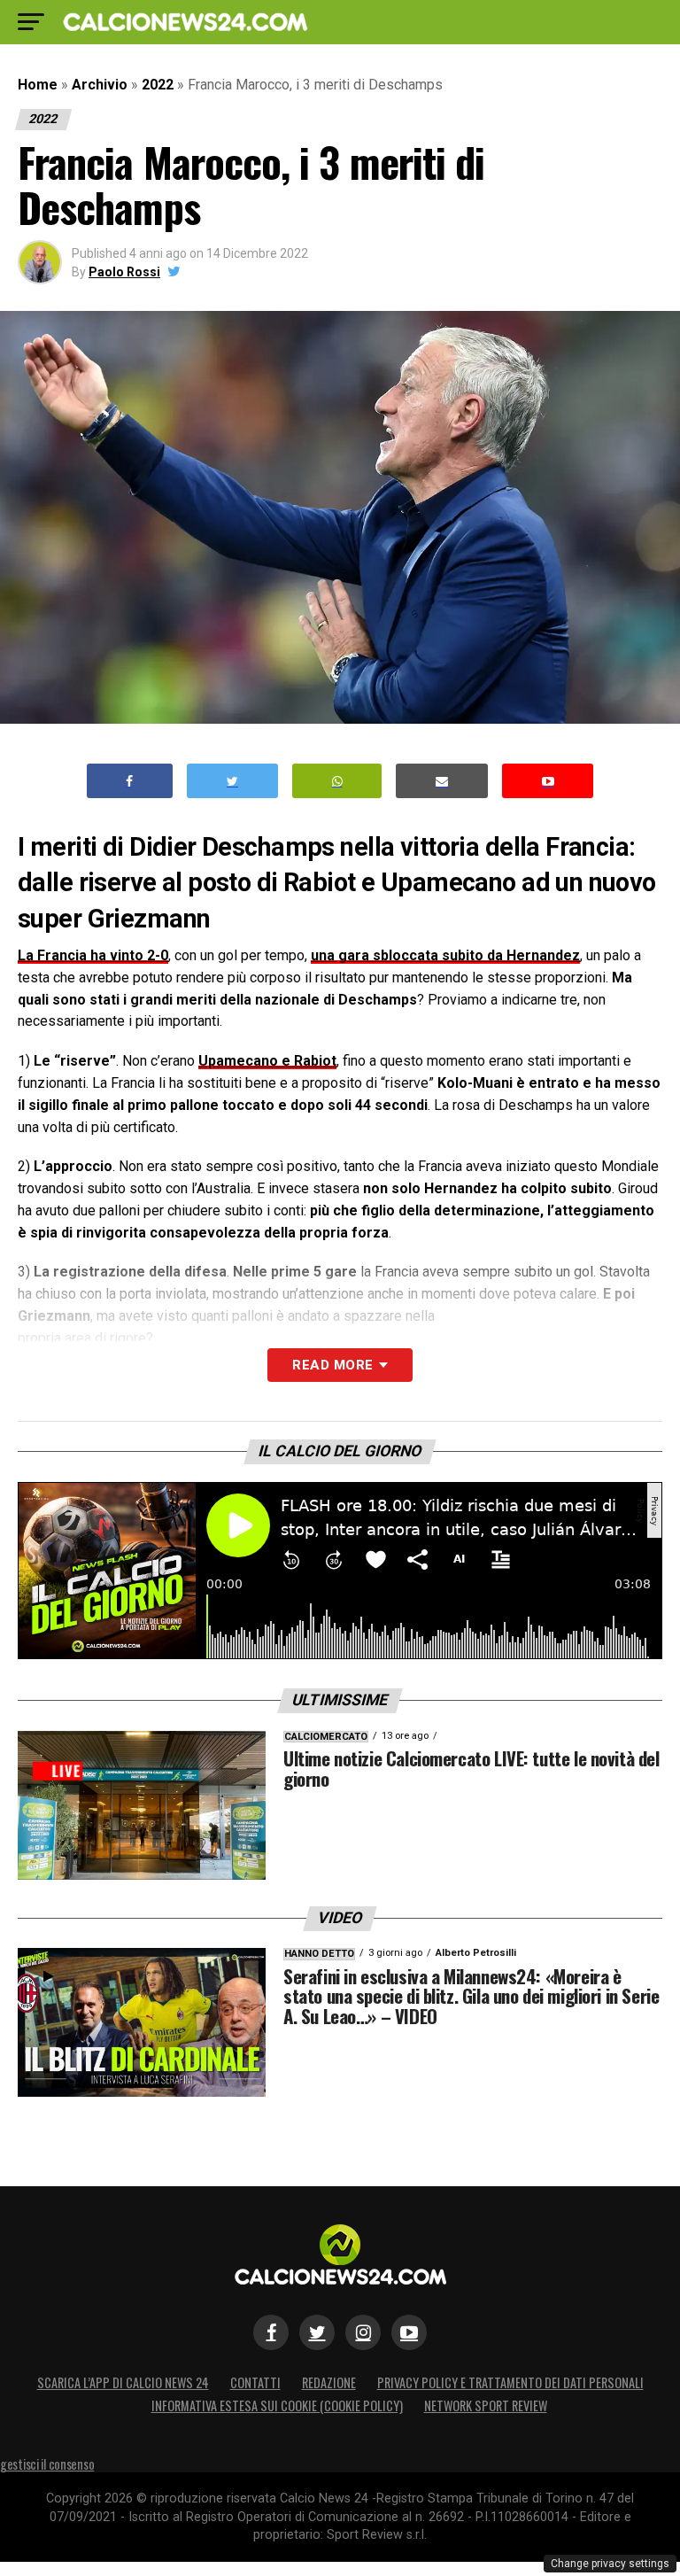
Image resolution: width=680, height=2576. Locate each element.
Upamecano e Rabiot (267, 1061)
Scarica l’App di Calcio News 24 (123, 2382)
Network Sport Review (486, 2405)
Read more (332, 1365)
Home (38, 85)
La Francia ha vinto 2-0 (93, 955)
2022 (158, 85)
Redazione (329, 2382)
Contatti (255, 2382)
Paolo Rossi (124, 272)
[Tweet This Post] (232, 781)
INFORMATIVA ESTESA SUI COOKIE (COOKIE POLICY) (277, 2405)
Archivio (100, 85)
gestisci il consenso (47, 2464)
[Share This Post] (337, 781)
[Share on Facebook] (130, 781)
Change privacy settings (610, 2564)
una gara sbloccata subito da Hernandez (445, 955)
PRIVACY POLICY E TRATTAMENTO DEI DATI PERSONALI (510, 2382)
